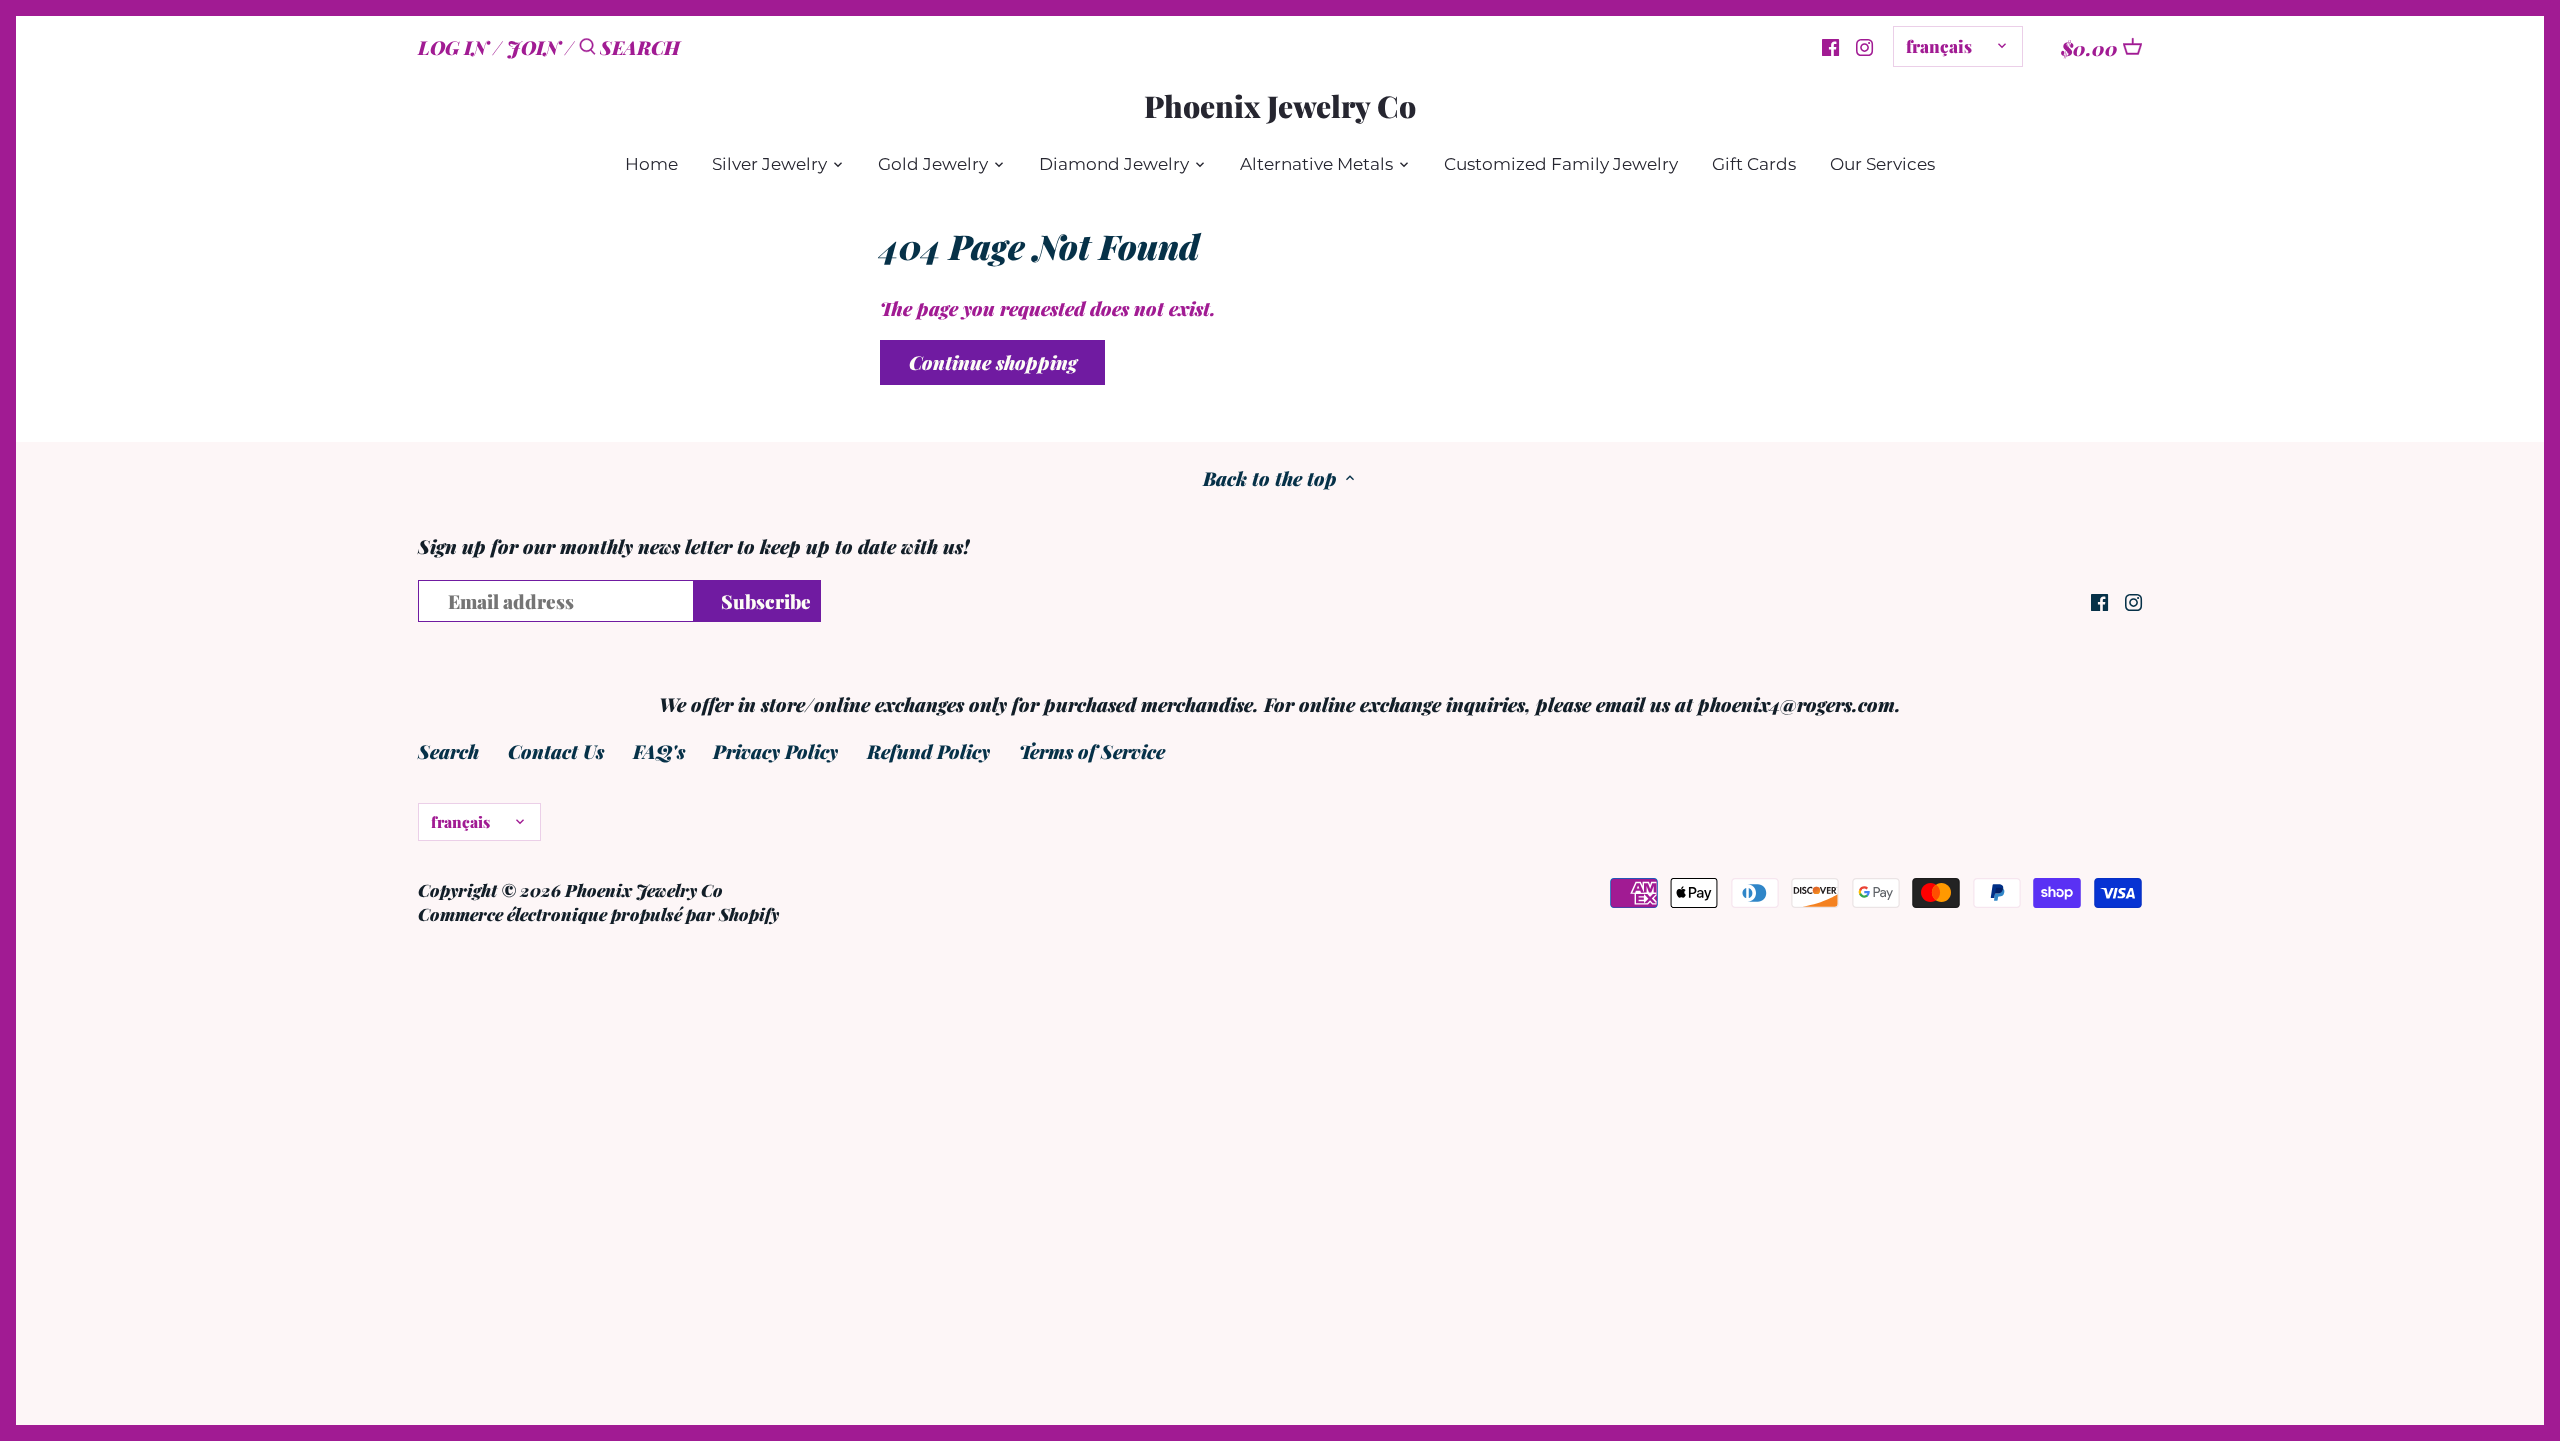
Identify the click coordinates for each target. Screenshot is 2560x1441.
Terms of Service (1092, 751)
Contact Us (556, 751)
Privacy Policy (775, 751)
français (1939, 45)
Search (448, 751)
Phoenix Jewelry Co (1280, 106)
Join (533, 47)
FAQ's (659, 751)
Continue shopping (993, 362)
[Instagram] (1864, 45)
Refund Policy (928, 751)
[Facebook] (1830, 45)
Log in (453, 47)
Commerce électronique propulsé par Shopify (598, 913)
